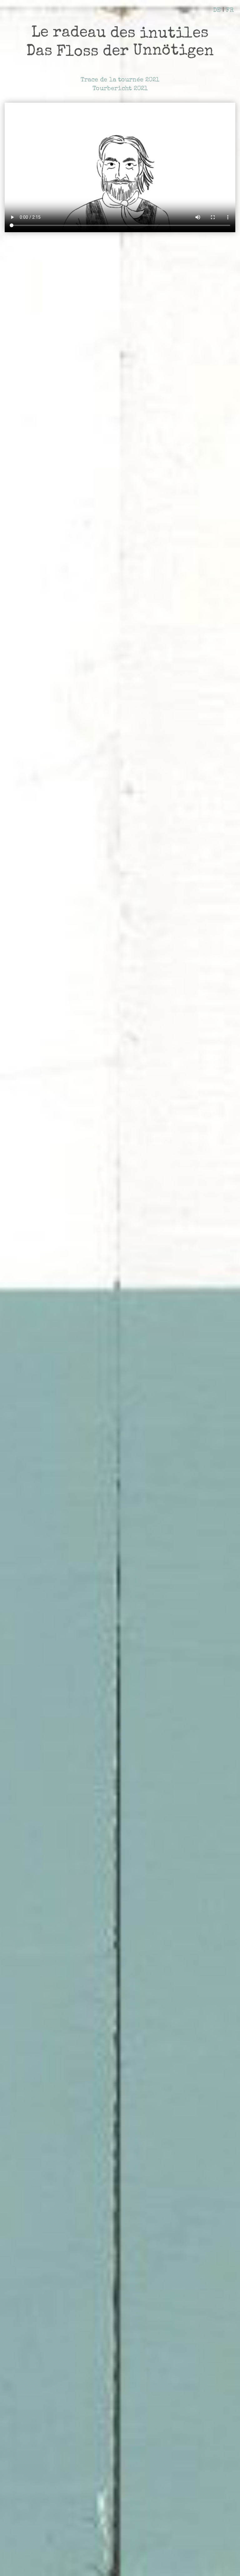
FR (230, 11)
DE (217, 11)
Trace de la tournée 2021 (120, 80)
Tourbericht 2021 (120, 89)
